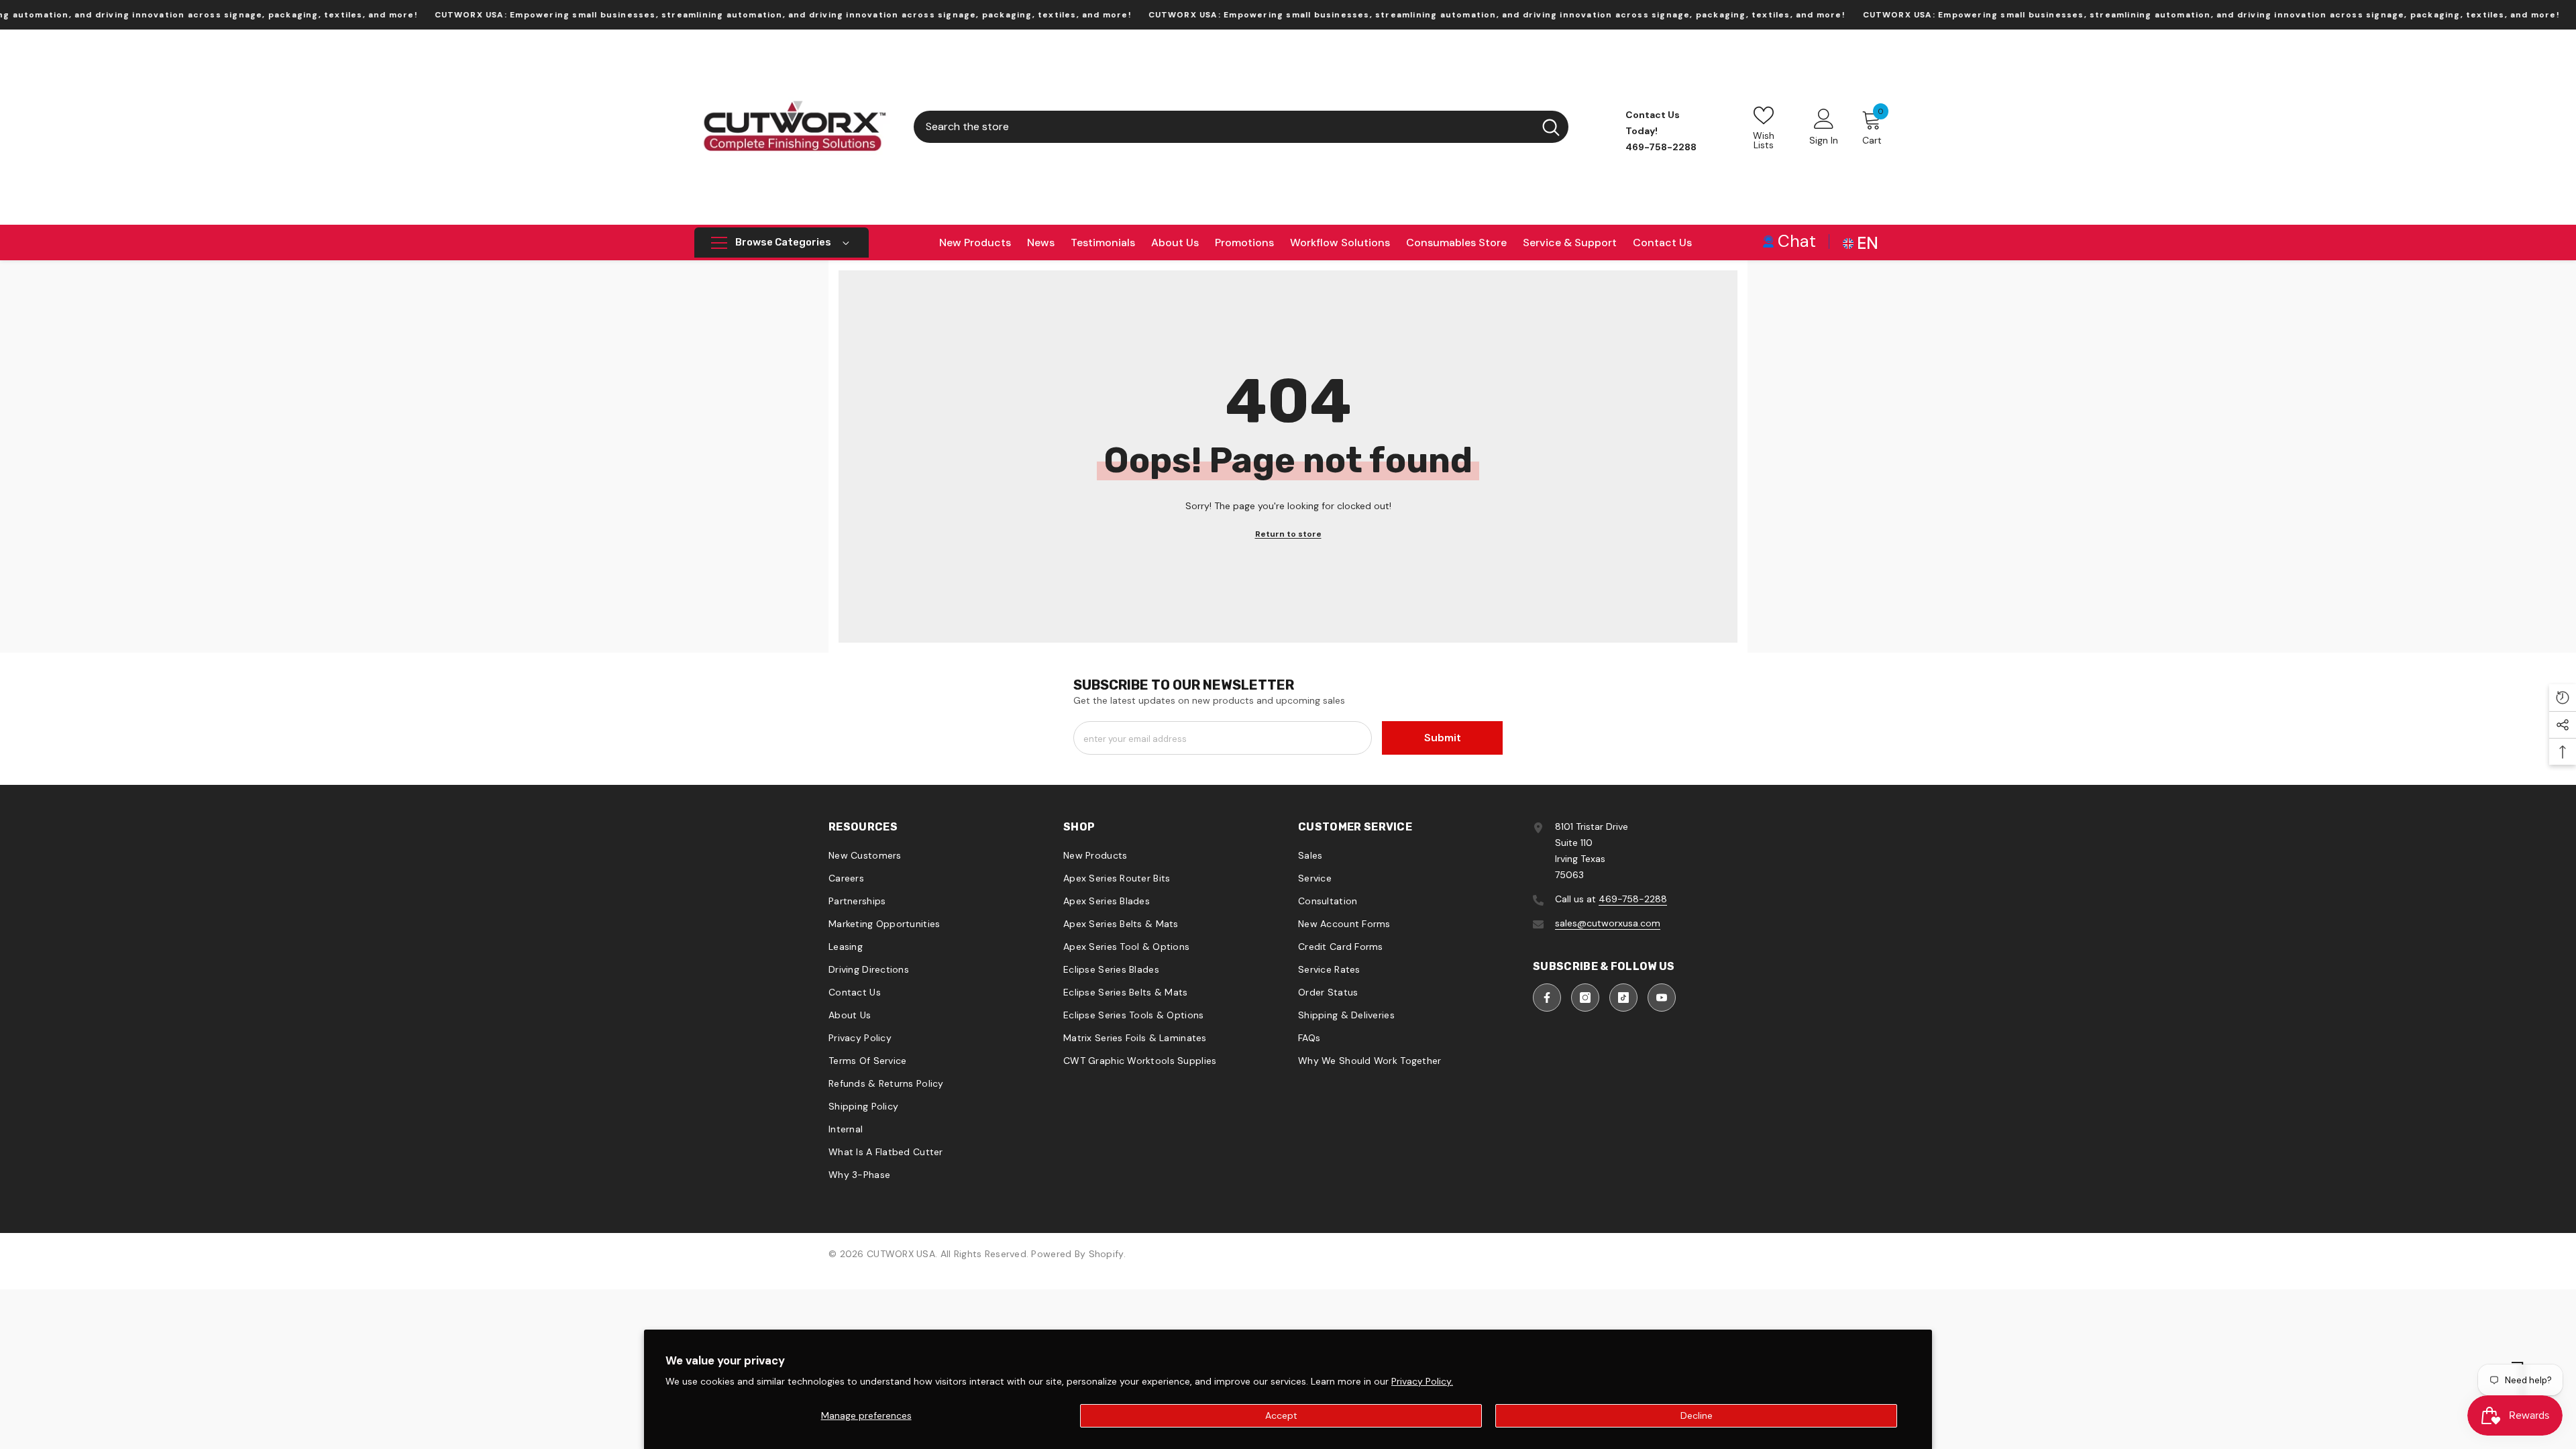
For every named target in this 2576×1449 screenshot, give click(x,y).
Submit (1443, 738)
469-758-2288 (1633, 899)
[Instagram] (1585, 998)
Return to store (1288, 534)
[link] (1789, 240)
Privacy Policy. (1422, 1381)
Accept (1281, 1415)
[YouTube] (1662, 998)
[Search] (1241, 127)
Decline (1697, 1415)
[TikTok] (1623, 998)
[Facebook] (1547, 998)
